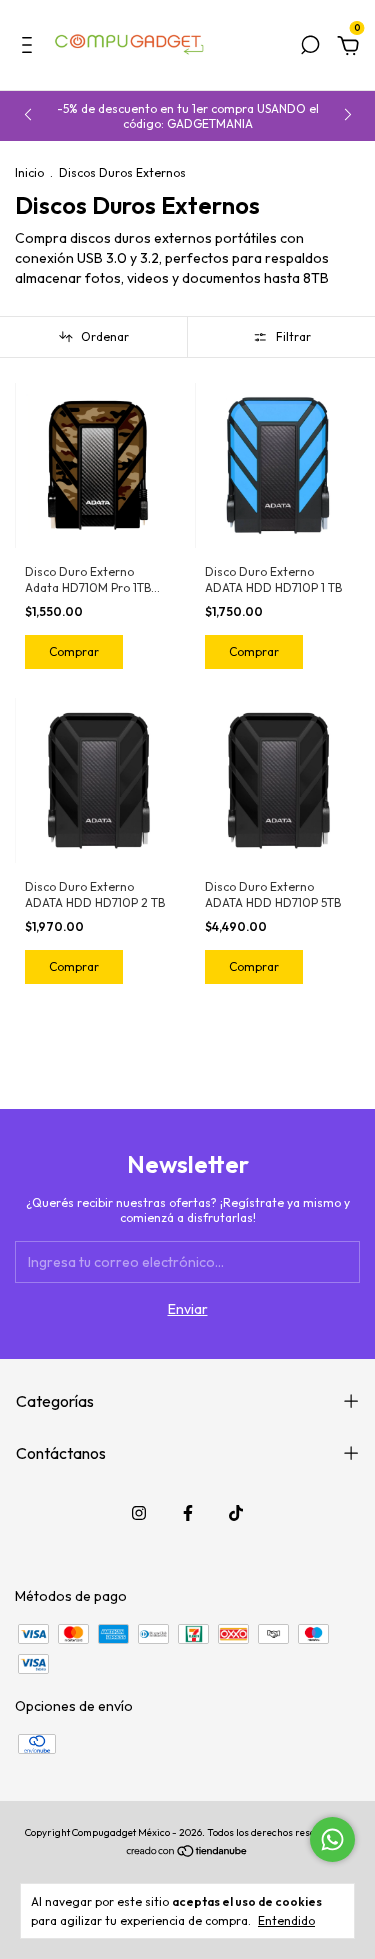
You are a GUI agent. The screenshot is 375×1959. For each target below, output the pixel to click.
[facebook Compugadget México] (188, 1513)
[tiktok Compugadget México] (236, 1513)
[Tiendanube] (187, 1853)
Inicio (29, 172)
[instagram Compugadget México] (139, 1513)
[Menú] (30, 48)
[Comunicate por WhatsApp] (332, 1839)
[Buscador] (310, 48)
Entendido (286, 1920)
